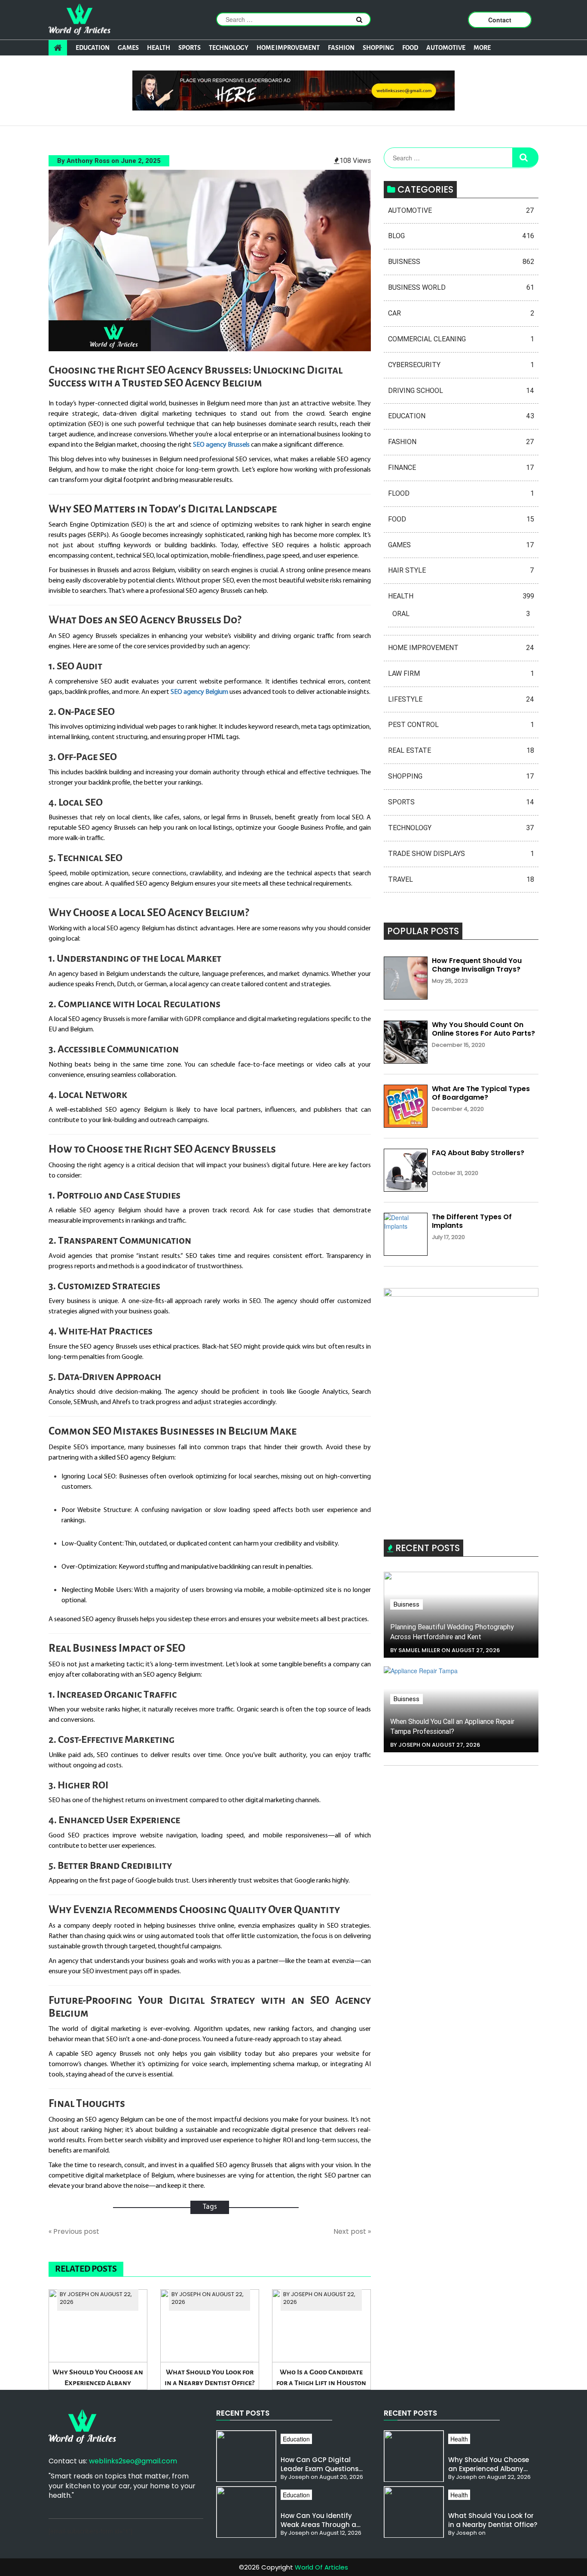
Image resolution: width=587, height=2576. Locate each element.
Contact (500, 20)
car (461, 313)
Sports (190, 48)
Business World (461, 287)
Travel (461, 879)
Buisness (461, 262)
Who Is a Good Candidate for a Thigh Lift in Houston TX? (321, 2379)
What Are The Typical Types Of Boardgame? (481, 1093)
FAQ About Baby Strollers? (478, 1153)
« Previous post (74, 2232)
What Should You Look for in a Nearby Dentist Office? (209, 2377)
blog (461, 236)
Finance (461, 468)
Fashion (341, 48)
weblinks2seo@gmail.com (133, 2461)
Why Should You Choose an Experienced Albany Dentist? (98, 2379)
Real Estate (461, 750)
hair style (461, 570)
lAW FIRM (461, 673)
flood (461, 493)
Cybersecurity (461, 365)
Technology (229, 48)
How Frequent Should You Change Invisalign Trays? (477, 965)
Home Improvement (288, 48)
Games (128, 48)
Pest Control (461, 725)
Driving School (461, 391)
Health (159, 48)
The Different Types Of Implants (472, 1221)
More (482, 48)
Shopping (378, 48)
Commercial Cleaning (461, 339)
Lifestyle (461, 699)
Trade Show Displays (461, 854)
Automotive (446, 48)
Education (93, 48)
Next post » (352, 2232)
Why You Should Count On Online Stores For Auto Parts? (483, 1029)
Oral (461, 614)
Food (410, 48)
